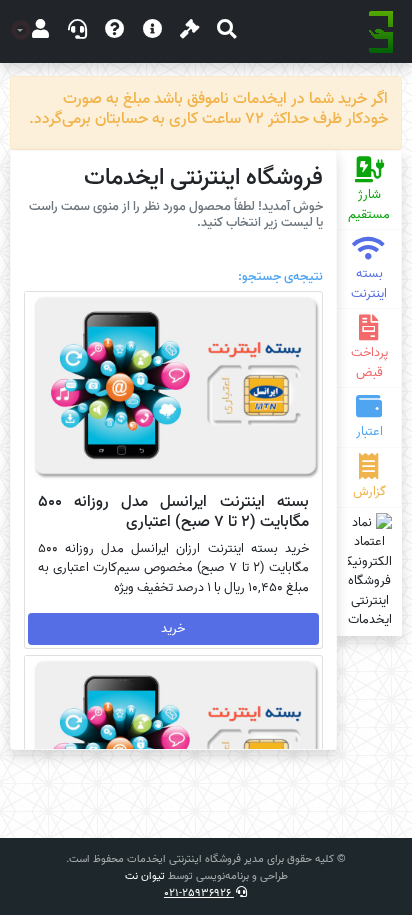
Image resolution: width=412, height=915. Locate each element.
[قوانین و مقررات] (189, 31)
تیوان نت (145, 876)
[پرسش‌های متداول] (114, 31)
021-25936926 (199, 893)
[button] (226, 31)
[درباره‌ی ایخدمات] (152, 31)
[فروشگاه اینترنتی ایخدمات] (381, 32)
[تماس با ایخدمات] (77, 31)
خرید (173, 628)
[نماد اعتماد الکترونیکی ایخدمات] (369, 571)
